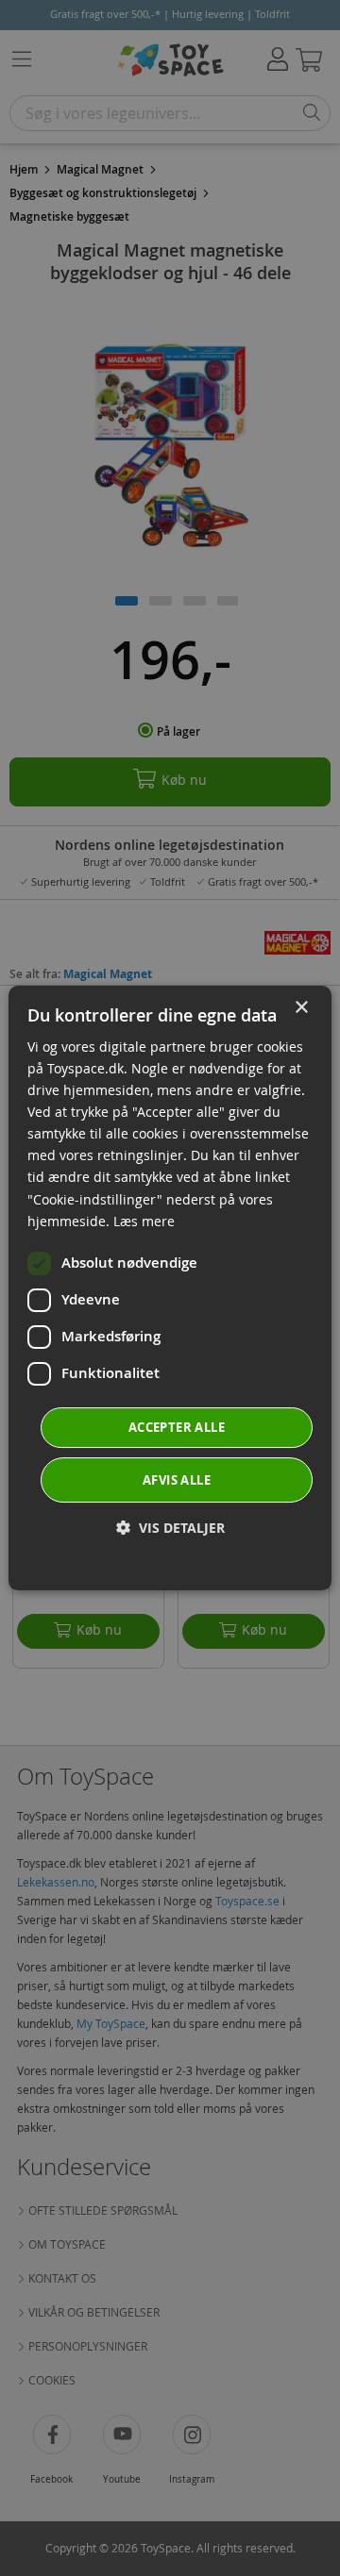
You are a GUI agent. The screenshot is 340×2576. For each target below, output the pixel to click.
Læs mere (144, 1221)
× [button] (301, 1008)
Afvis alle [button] (177, 1480)
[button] (170, 1528)
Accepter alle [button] (177, 1427)
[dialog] (170, 1288)
